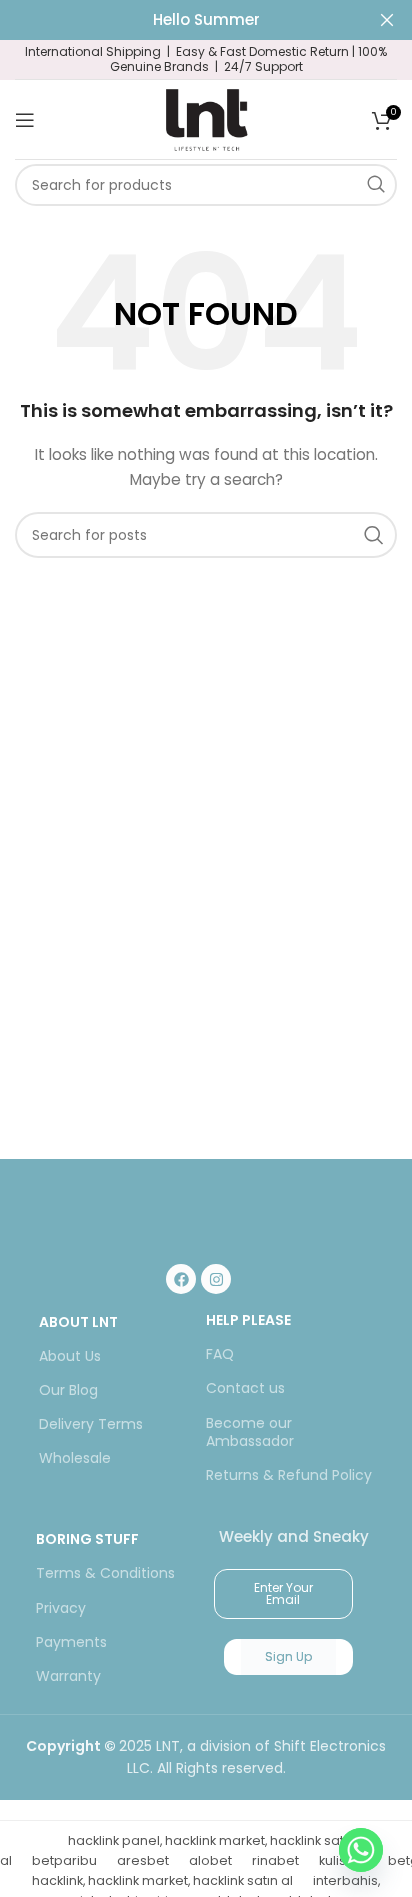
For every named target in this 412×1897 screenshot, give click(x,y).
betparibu (64, 1860)
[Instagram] (216, 1279)
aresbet (143, 1860)
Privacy (61, 1608)
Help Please (248, 1320)
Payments (71, 1642)
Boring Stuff (87, 1539)
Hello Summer (206, 19)
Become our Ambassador (250, 1432)
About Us (70, 1356)
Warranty (68, 1676)
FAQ (220, 1354)
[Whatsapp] (361, 1850)
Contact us (245, 1388)
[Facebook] (181, 1279)
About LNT (78, 1322)
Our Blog (68, 1390)
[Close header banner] (387, 20)
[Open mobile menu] (25, 120)
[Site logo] (206, 118)
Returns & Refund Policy (289, 1475)
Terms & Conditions (105, 1573)
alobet (210, 1860)
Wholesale (75, 1458)
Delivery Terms (91, 1424)
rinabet (275, 1860)
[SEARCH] (376, 185)
